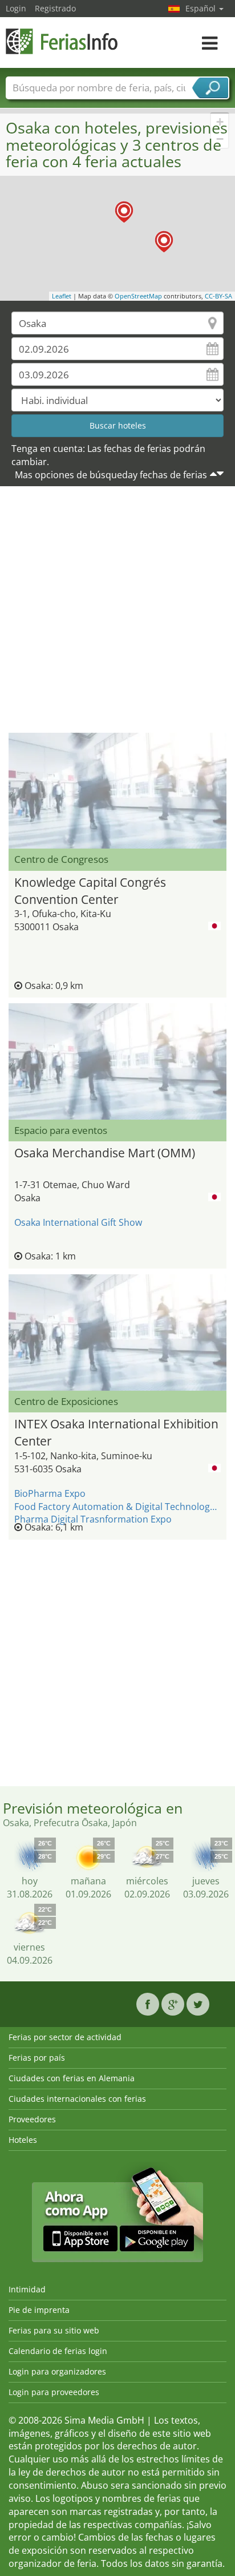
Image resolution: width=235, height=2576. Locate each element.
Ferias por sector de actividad (65, 2037)
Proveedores (32, 2119)
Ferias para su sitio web (54, 2330)
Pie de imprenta (39, 2310)
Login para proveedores (54, 2392)
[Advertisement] (117, 612)
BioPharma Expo (50, 1493)
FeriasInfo (63, 41)
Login (16, 8)
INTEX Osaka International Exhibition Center (116, 1431)
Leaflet (62, 296)
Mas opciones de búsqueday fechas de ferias (111, 475)
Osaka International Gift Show (78, 1222)
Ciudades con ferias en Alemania (72, 2078)
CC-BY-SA (218, 296)
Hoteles (23, 2140)
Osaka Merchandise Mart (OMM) (105, 1153)
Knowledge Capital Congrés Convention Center (90, 889)
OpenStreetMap (138, 296)
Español (202, 8)
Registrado (55, 8)
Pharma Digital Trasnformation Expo (93, 1519)
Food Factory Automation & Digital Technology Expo (117, 1507)
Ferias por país (37, 2058)
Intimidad (27, 2289)
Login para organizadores (57, 2371)
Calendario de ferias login (58, 2351)
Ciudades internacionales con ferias (77, 2099)
